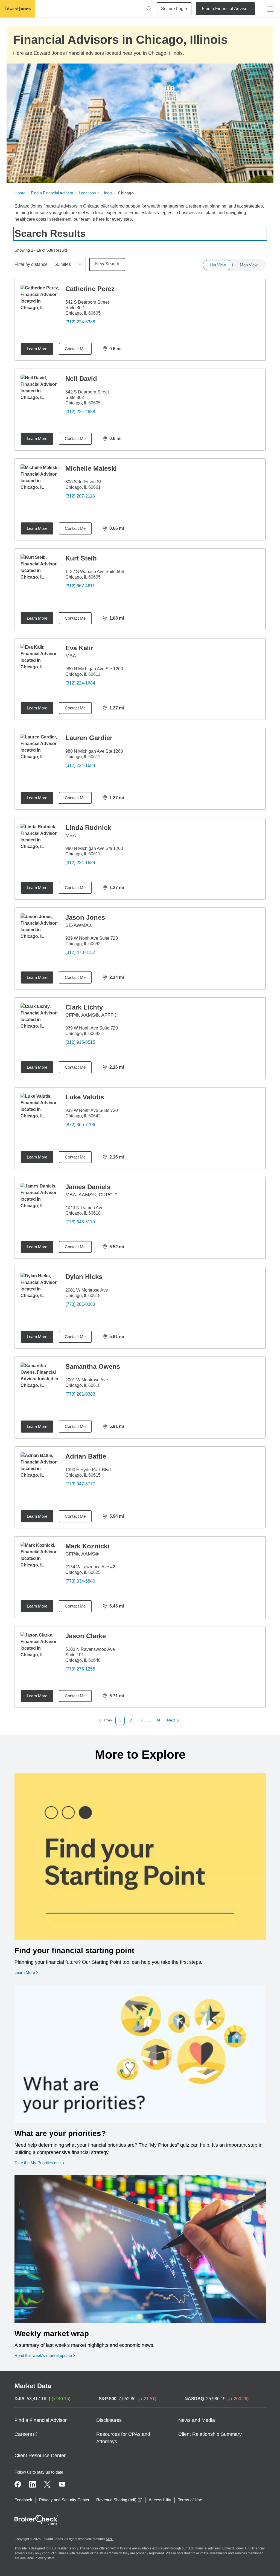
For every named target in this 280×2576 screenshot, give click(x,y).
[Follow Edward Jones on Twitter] (47, 2484)
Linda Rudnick (88, 828)
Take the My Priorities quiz (40, 2163)
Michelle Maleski (91, 468)
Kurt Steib (81, 558)
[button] (131, 1720)
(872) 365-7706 (80, 1125)
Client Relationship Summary (210, 2434)
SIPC (110, 2539)
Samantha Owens (93, 1366)
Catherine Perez (90, 289)
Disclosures (109, 2420)
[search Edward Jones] (149, 9)
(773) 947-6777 (80, 1484)
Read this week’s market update (43, 2355)
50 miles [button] (63, 264)
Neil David (81, 379)
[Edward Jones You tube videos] (62, 2484)
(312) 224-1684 (80, 683)
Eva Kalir (79, 648)
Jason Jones (85, 917)
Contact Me (75, 349)
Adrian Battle (86, 1456)
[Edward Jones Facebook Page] (18, 2484)
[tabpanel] (140, 1002)
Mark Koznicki (87, 1546)
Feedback (23, 2500)
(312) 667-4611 (80, 586)
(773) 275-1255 (80, 1669)
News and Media (197, 2420)
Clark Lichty (84, 1007)
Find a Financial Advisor (225, 9)
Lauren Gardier (89, 738)
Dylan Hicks (84, 1277)
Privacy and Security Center (64, 2500)
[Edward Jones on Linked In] (33, 2484)
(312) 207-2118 (80, 496)
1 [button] (120, 1720)
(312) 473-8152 (80, 952)
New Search (107, 264)
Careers (26, 2434)
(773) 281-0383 (80, 1304)
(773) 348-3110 (80, 1222)
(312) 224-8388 (80, 322)
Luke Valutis (85, 1097)
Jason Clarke (86, 1636)
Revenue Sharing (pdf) (119, 2500)
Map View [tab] (249, 265)
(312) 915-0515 (80, 1042)
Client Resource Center (40, 2456)
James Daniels (88, 1187)
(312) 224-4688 (80, 412)
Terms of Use (190, 2500)
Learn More (37, 349)
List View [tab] (218, 265)
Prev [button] (105, 1720)
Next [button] (171, 1720)
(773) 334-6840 (80, 1581)
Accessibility (160, 2500)
